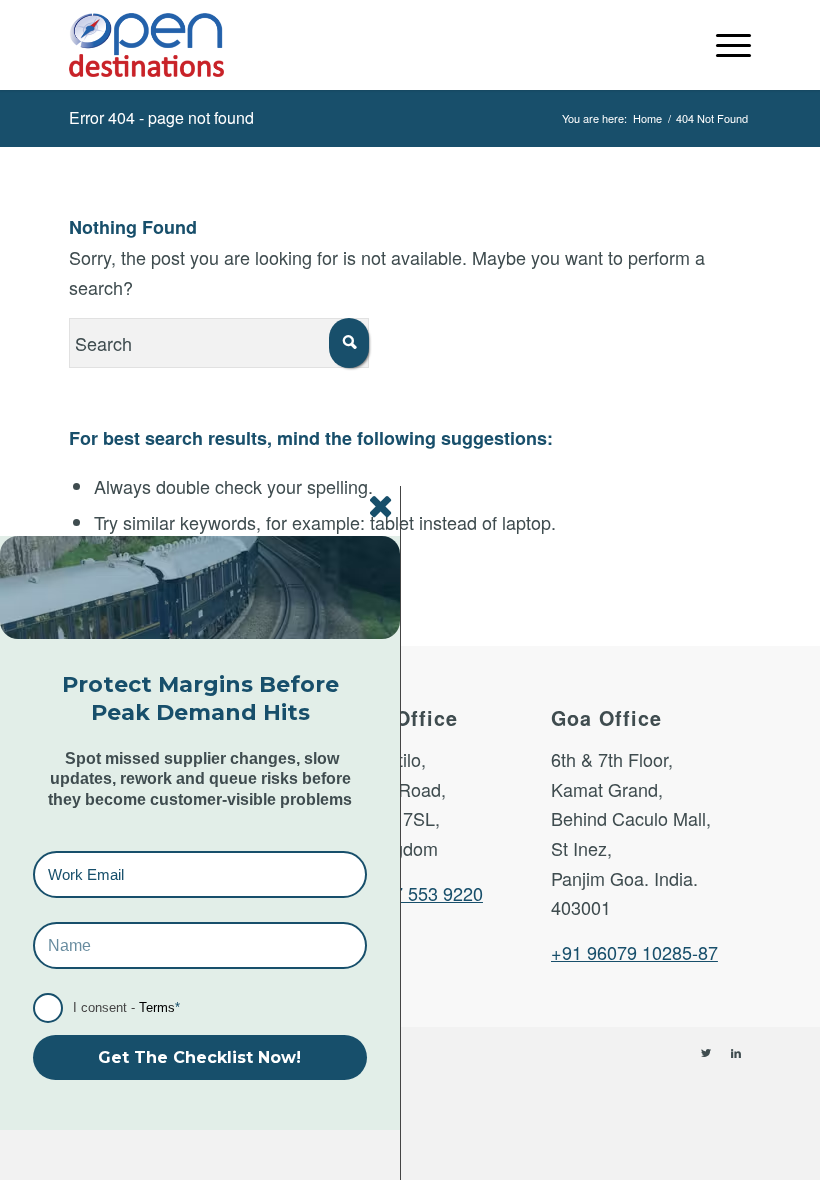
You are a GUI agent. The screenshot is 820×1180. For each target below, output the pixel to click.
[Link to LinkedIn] (736, 1052)
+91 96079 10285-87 (634, 952)
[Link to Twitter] (706, 1052)
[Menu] (723, 45)
